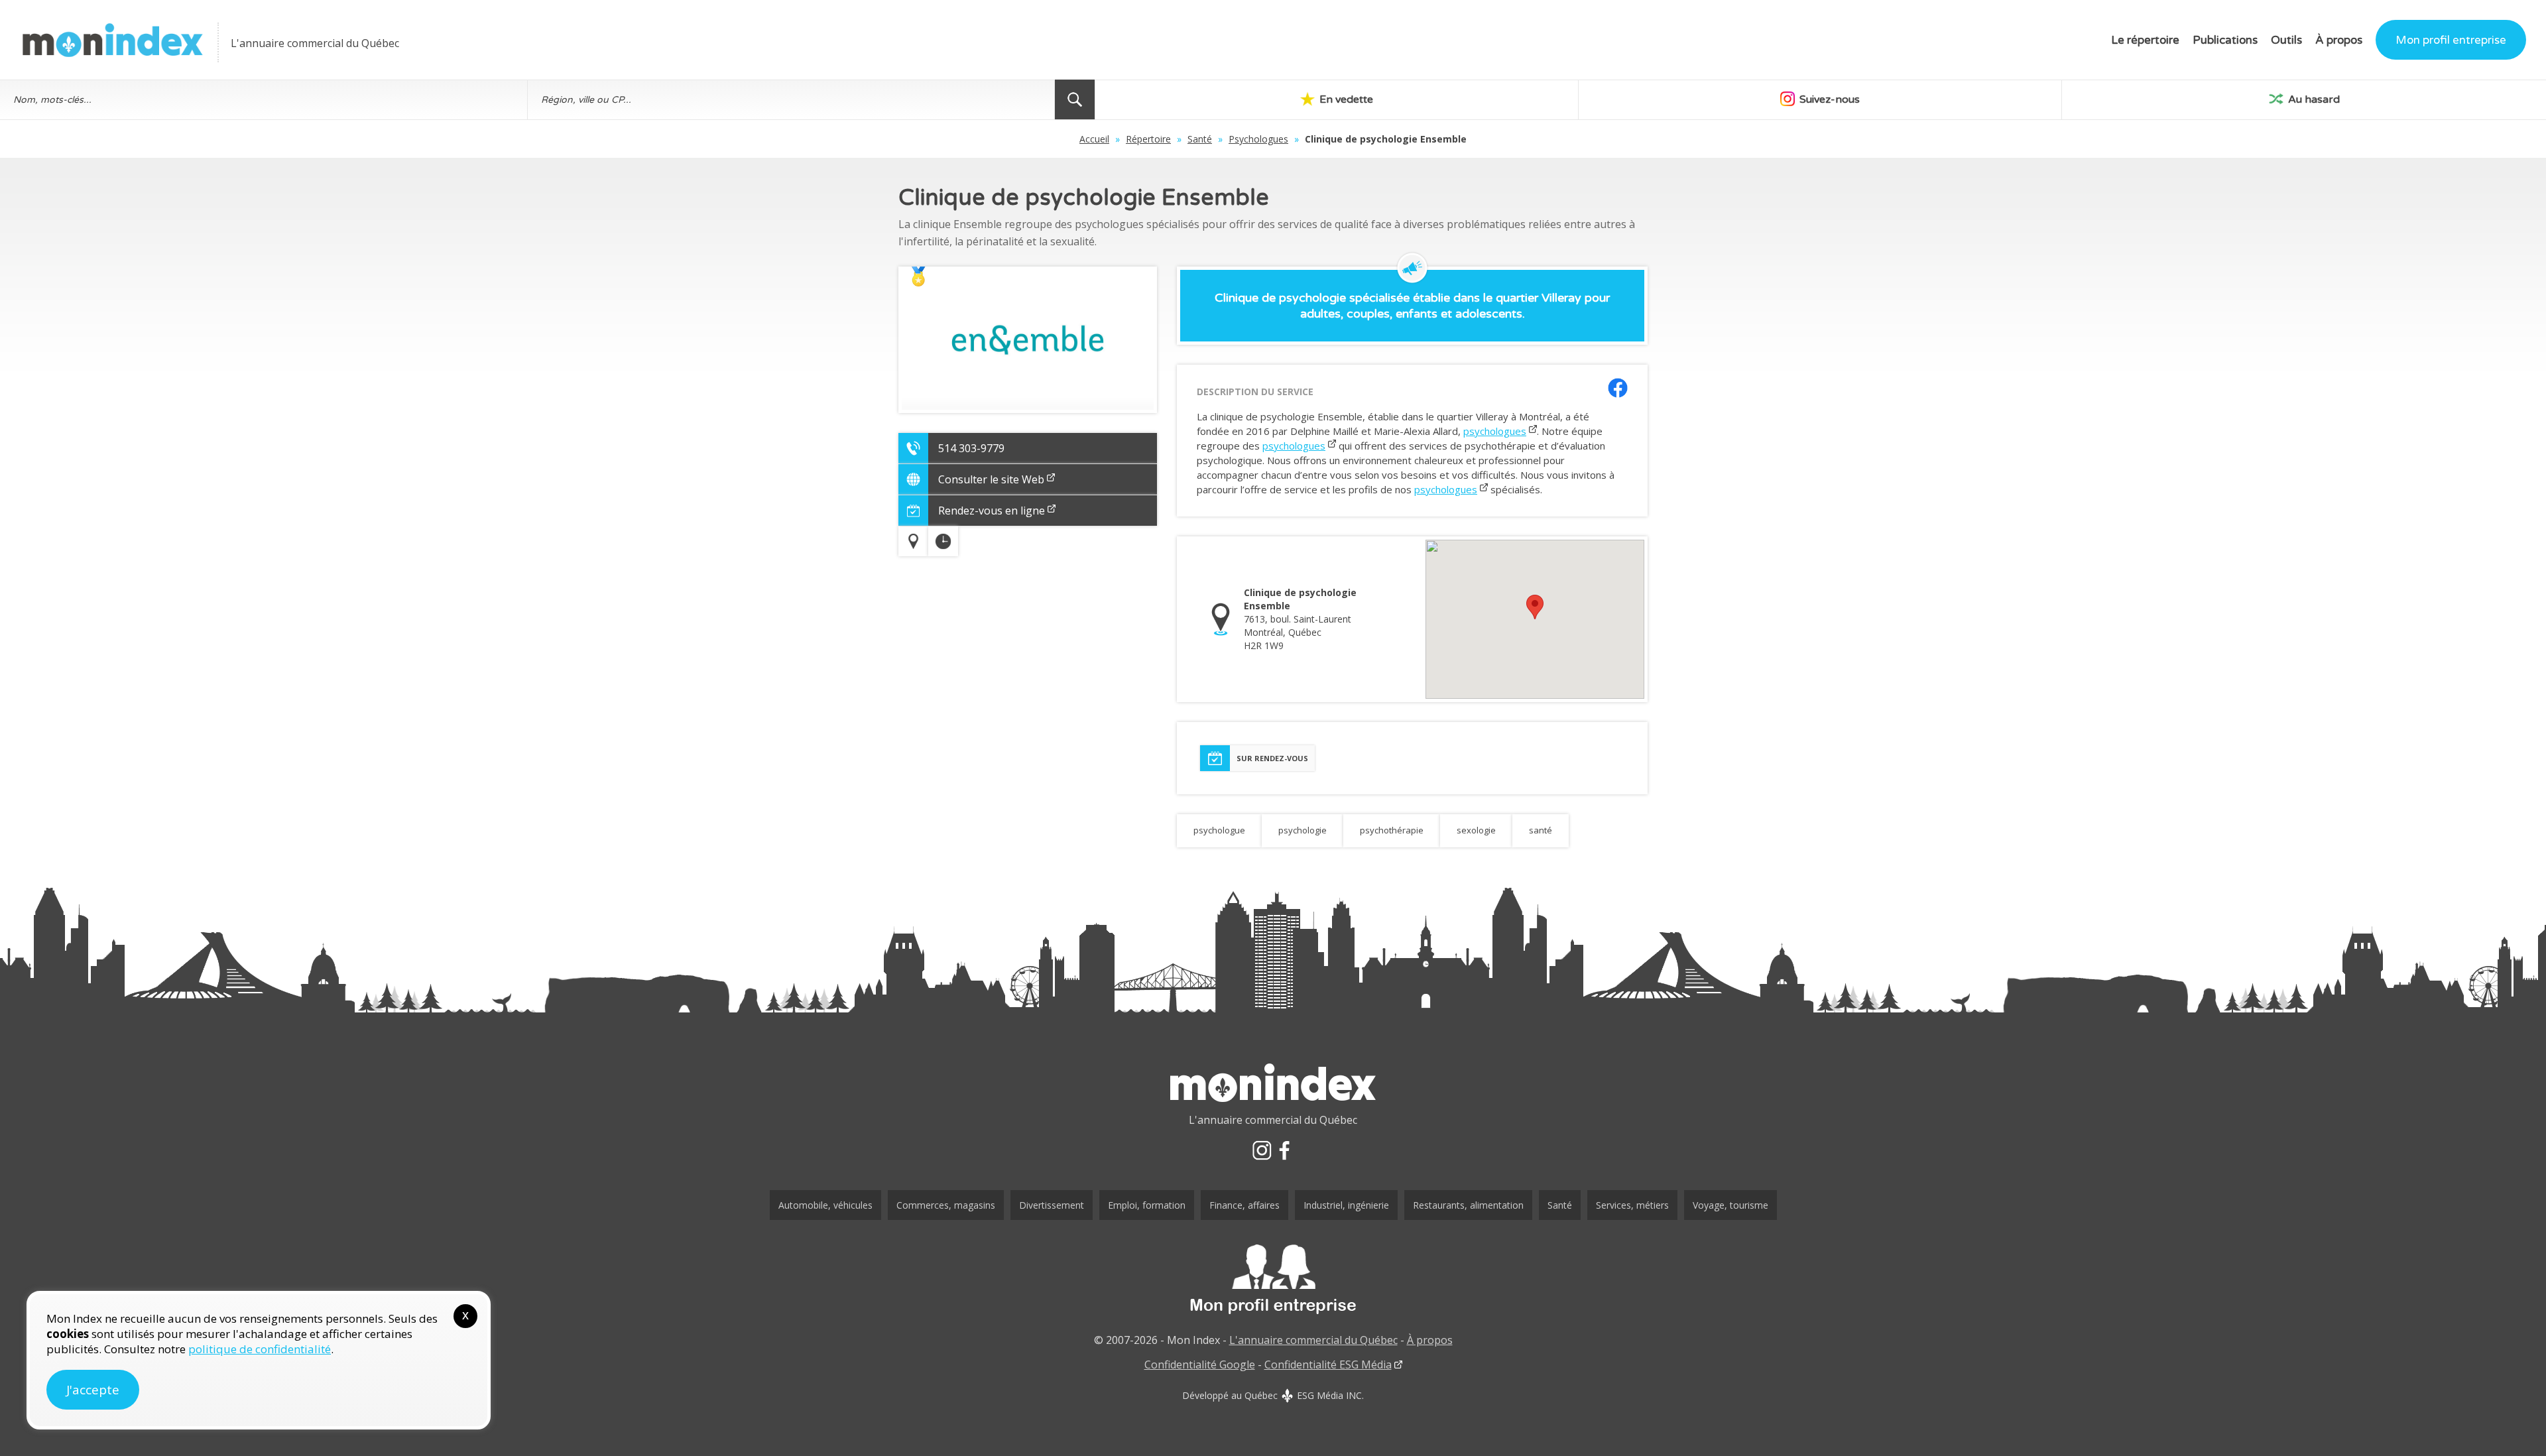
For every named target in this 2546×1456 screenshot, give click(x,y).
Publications (2225, 40)
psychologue (1219, 830)
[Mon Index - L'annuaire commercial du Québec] (113, 40)
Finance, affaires (1244, 1205)
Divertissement (1052, 1205)
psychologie (1303, 830)
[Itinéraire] (913, 541)
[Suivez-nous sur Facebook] (1618, 388)
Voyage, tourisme (1730, 1205)
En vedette (1345, 99)
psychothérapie (1392, 830)
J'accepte (93, 1390)
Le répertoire (2145, 40)
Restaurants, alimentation (1468, 1205)
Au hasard (2313, 99)
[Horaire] (943, 541)
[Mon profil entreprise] (1273, 1280)
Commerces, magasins (946, 1205)
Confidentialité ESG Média (1328, 1365)
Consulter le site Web (991, 479)
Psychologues (1258, 139)
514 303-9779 (971, 448)
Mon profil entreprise (2451, 40)
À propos (2339, 40)
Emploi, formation (1147, 1205)
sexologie (1476, 830)
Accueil (1094, 139)
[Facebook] (1284, 1150)
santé (1541, 830)
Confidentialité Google (1200, 1365)
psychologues (1495, 431)
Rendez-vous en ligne (992, 511)
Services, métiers (1632, 1205)
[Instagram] (1262, 1150)
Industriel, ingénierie (1346, 1205)
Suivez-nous (1828, 99)
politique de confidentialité (260, 1349)
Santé (1200, 139)
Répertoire (1148, 139)
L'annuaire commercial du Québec (1313, 1340)
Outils (2286, 40)
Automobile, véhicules (825, 1205)
